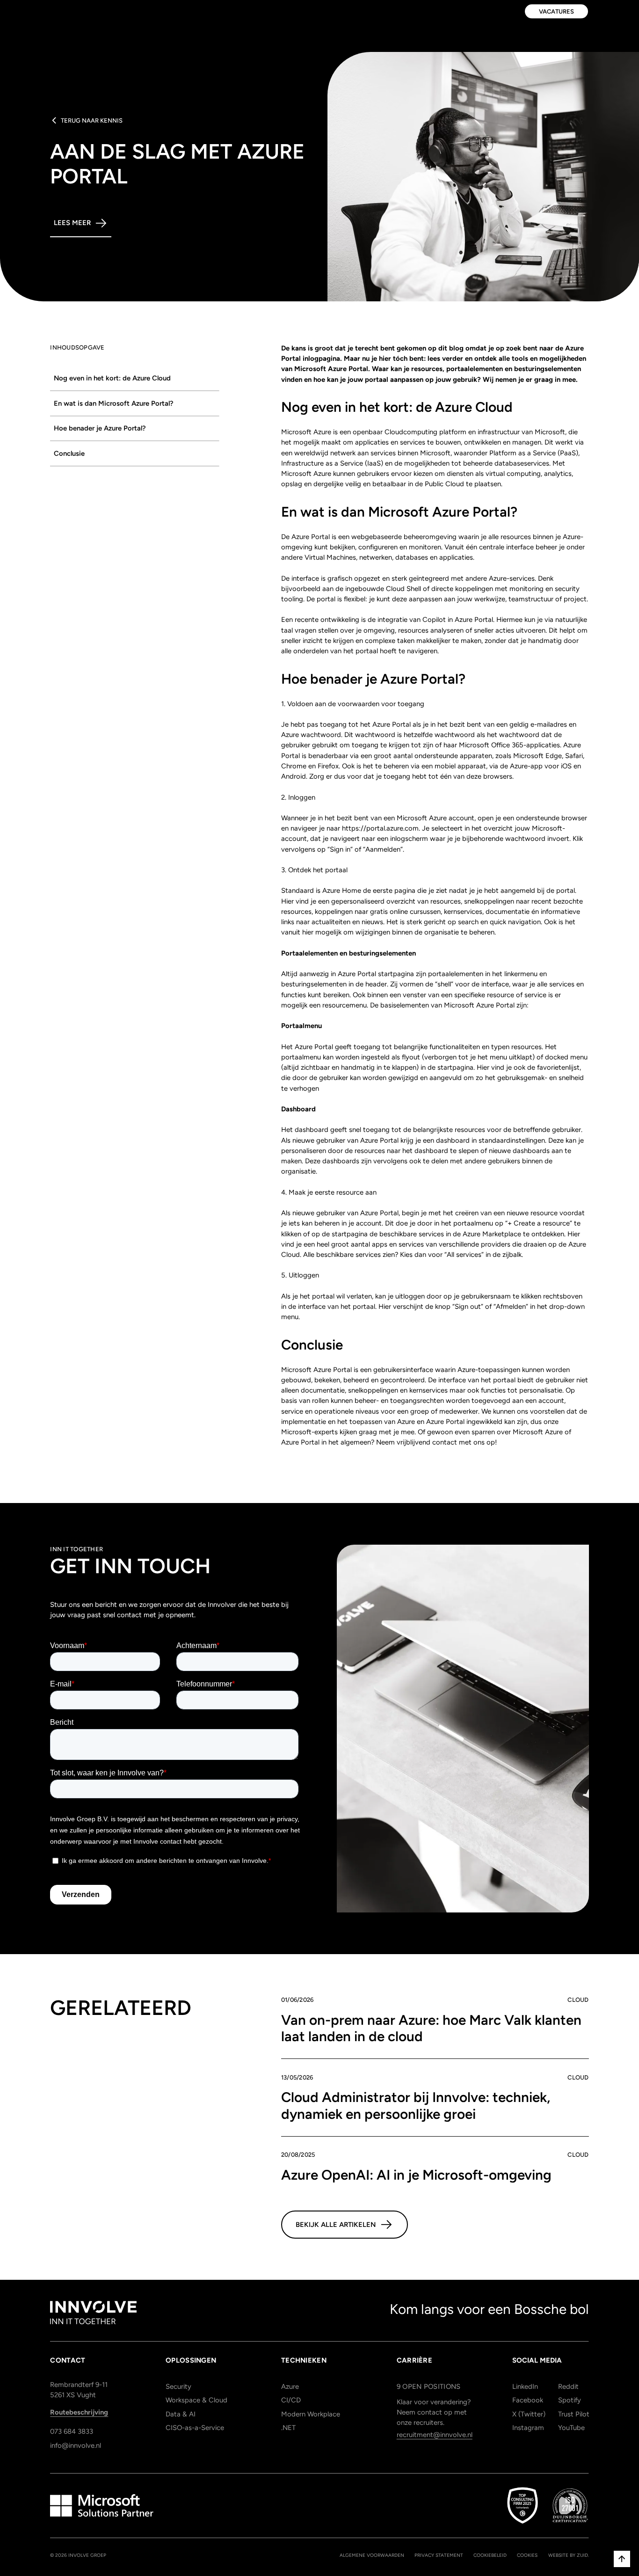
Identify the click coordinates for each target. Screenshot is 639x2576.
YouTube (571, 2428)
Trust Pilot (573, 2414)
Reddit (568, 2386)
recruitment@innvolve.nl (435, 2435)
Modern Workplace (311, 2414)
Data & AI (181, 2414)
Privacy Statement (439, 2555)
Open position (429, 2386)
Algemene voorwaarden (372, 2555)
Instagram (527, 2428)
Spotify (570, 2400)
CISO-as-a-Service (195, 2428)
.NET (288, 2428)
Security (178, 2386)
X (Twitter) (527, 2414)
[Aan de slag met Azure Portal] (135, 379)
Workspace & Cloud (196, 2400)
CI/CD (291, 2400)
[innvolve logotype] (93, 2313)
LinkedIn (525, 2386)
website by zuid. (569, 2555)
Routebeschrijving (79, 2412)
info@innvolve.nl (76, 2445)
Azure (290, 2386)
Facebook (527, 2400)
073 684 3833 (72, 2431)
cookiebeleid (490, 2555)
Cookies (527, 2555)
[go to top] (622, 2559)
